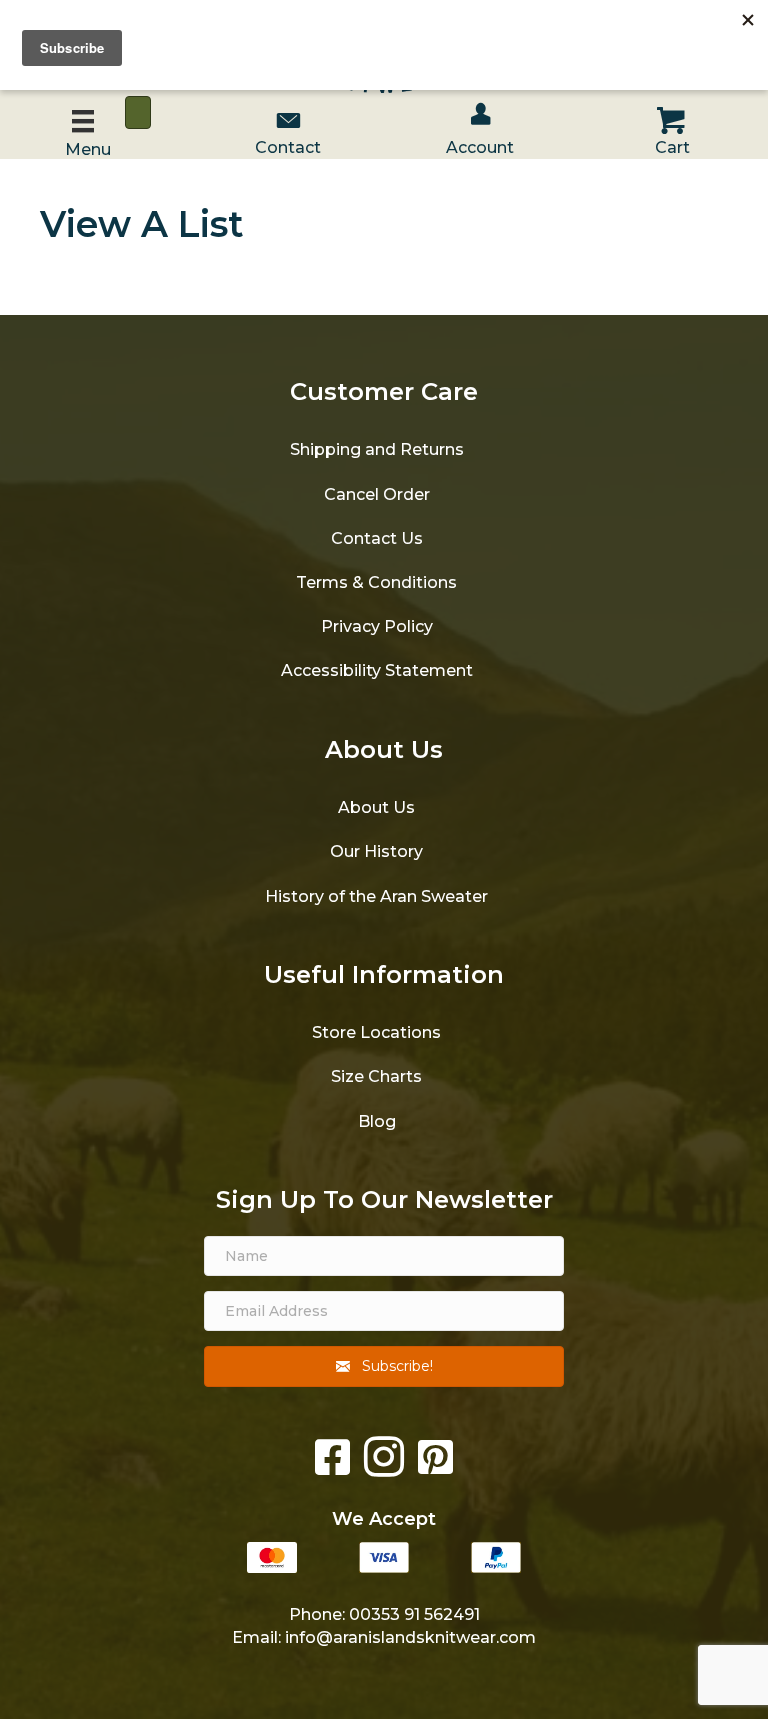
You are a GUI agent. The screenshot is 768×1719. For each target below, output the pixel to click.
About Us (376, 807)
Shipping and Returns (377, 449)
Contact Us (377, 538)
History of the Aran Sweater (376, 896)
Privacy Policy (377, 626)
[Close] (138, 112)
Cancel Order (377, 494)
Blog (377, 1121)
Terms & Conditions (376, 582)
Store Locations (376, 1032)
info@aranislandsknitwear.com (410, 1637)
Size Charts (376, 1076)
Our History (376, 851)
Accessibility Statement (377, 670)
